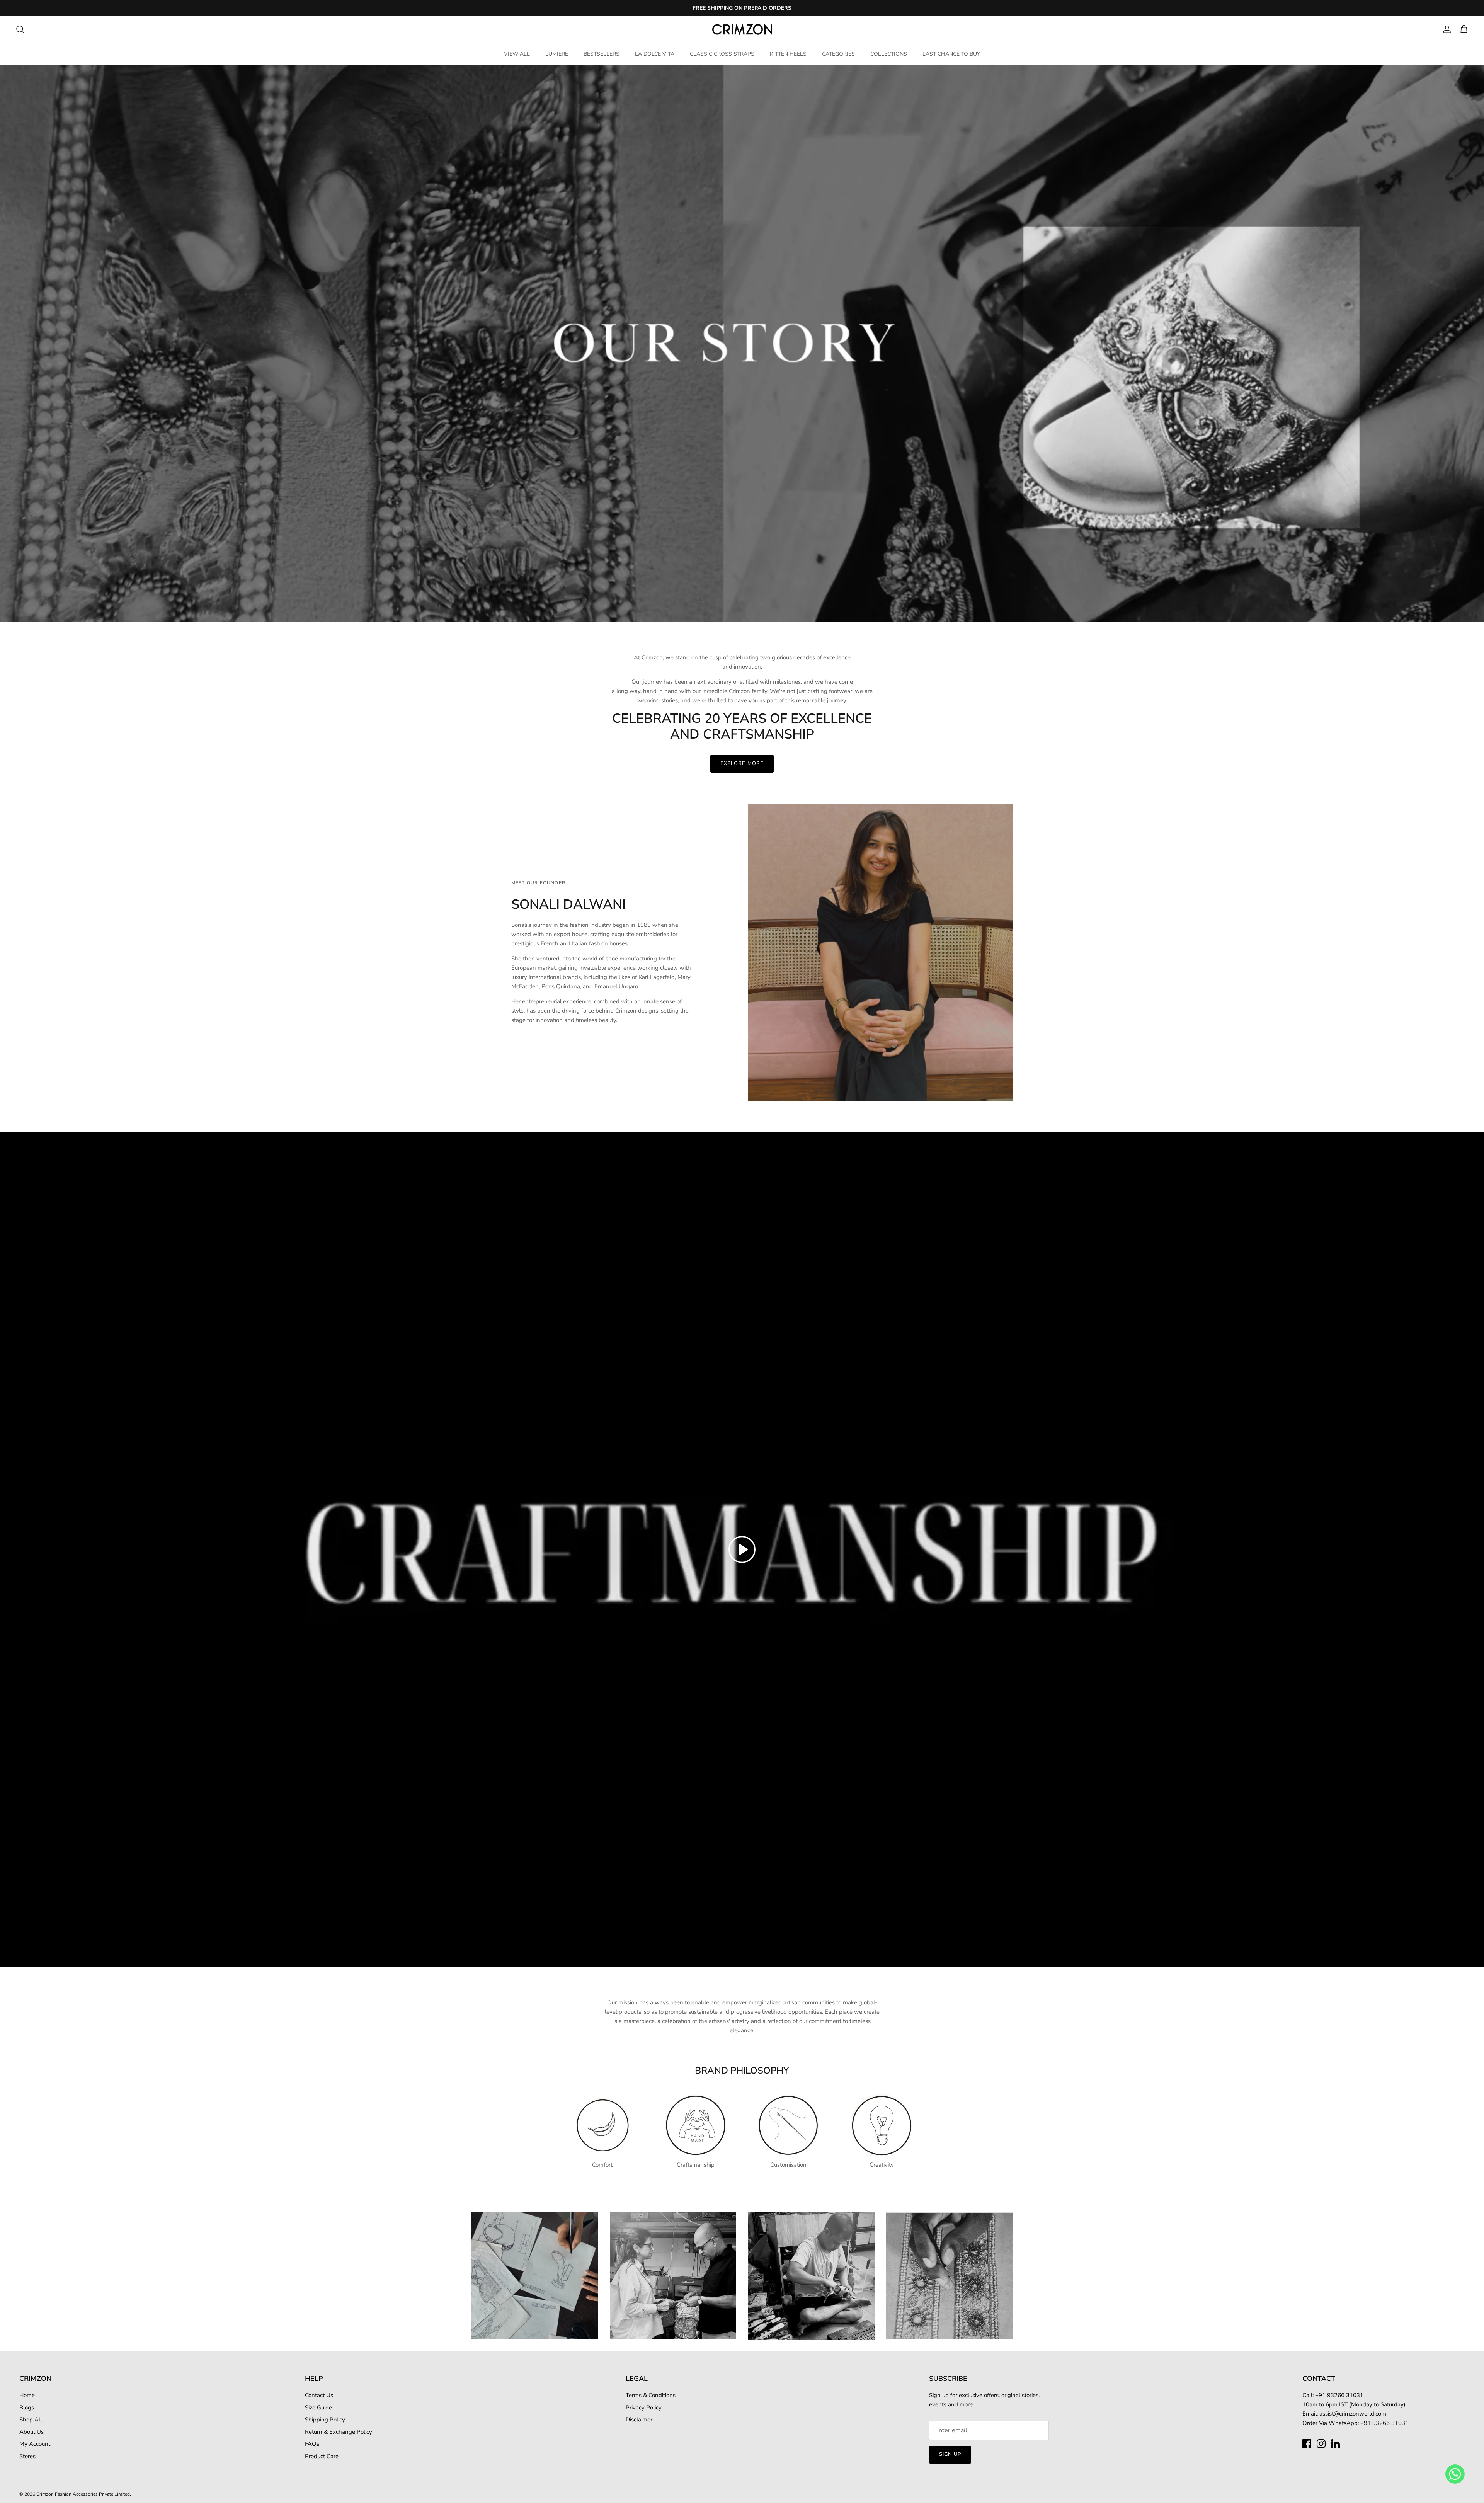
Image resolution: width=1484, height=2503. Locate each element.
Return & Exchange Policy (339, 2432)
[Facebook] (1307, 2444)
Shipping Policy (325, 2420)
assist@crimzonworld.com (1353, 2414)
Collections (889, 54)
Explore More (742, 763)
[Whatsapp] (1455, 2474)
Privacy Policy (644, 2408)
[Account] (1445, 29)
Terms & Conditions (651, 2395)
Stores (27, 2456)
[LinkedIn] (1335, 2444)
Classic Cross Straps (722, 54)
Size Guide (318, 2408)
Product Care (322, 2456)
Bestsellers (602, 54)
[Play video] (742, 1549)
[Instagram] (1321, 2444)
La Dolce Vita (655, 54)
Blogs (27, 2408)
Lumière (557, 54)
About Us (31, 2432)
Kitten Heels (788, 54)
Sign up (950, 2454)
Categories (838, 54)
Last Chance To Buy (951, 54)
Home (27, 2395)
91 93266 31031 (1341, 2395)
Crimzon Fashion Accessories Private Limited (83, 2494)
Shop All (31, 2420)
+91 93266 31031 (1384, 2423)
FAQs (312, 2444)
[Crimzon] (742, 29)
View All (517, 54)
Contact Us (319, 2395)
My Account (35, 2444)
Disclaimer (639, 2420)
